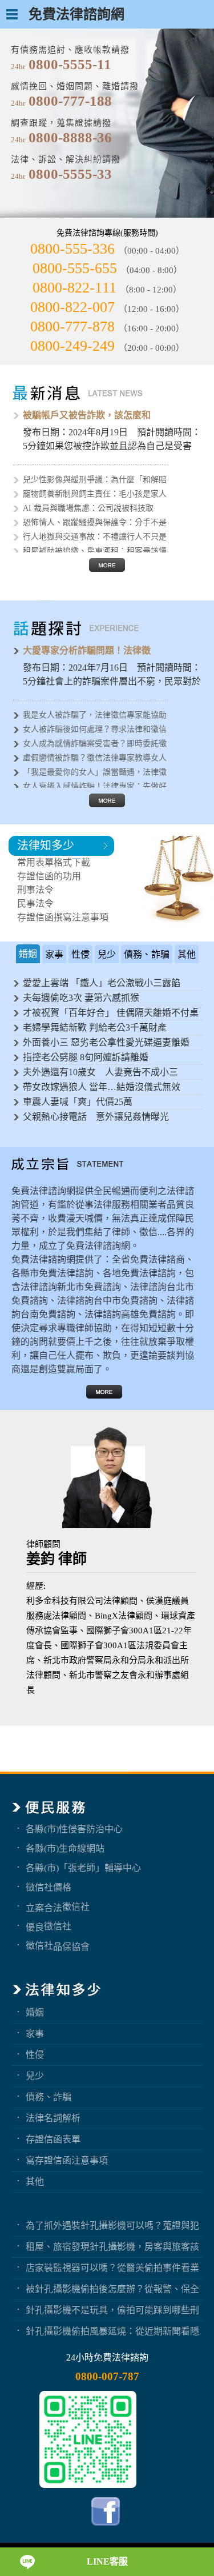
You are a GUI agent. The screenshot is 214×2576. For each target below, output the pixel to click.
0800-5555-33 (70, 174)
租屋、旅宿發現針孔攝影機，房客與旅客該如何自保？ (112, 2246)
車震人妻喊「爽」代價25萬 (78, 1102)
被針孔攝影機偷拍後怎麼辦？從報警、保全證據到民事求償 (112, 2289)
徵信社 (76, 1906)
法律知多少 (46, 846)
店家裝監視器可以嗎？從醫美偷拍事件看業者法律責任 (112, 2267)
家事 (35, 2033)
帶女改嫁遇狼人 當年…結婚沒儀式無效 (102, 1087)
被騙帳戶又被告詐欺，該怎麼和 (87, 415)
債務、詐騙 (49, 2097)
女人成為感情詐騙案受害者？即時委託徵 (95, 744)
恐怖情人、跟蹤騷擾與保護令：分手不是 (95, 522)
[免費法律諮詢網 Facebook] (107, 2528)
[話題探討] (107, 804)
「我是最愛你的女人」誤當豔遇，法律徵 (95, 772)
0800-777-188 (70, 101)
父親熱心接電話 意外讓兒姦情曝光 (96, 1117)
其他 (35, 2181)
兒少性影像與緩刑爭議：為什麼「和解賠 (95, 480)
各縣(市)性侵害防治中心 (74, 1829)
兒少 (35, 2076)
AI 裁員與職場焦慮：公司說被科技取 (88, 508)
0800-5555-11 (70, 64)
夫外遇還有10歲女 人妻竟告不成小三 (100, 1072)
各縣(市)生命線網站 (65, 1848)
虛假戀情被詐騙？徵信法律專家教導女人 (95, 758)
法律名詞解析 (53, 2118)
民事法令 (35, 904)
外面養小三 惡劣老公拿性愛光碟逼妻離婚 (106, 1042)
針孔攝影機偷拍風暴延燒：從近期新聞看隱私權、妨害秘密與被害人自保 (112, 2331)
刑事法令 (35, 890)
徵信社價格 (49, 1887)
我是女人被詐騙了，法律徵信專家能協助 (95, 715)
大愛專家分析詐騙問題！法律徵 (87, 650)
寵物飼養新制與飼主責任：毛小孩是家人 (95, 494)
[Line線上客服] (88, 2439)
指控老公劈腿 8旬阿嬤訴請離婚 (86, 1057)
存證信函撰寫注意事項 (63, 917)
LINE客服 (107, 2561)
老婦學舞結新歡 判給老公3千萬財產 (95, 1027)
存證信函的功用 (49, 876)
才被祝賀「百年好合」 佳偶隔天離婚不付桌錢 (111, 1014)
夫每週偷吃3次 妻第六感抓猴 (81, 998)
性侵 (35, 2054)
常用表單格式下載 (54, 862)
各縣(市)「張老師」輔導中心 (83, 1868)
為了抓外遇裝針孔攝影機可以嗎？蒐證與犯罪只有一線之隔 (112, 2225)
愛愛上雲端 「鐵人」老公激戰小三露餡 (102, 983)
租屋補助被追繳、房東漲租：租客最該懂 (95, 551)
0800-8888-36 (70, 137)
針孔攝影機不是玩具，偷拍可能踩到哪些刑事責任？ (112, 2310)
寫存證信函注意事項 (67, 2160)
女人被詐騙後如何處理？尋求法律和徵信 (95, 729)
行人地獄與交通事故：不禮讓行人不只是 (95, 537)
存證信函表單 (53, 2139)
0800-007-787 (107, 2376)
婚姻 (35, 2012)
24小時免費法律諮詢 (107, 2357)
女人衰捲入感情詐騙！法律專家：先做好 (95, 786)
